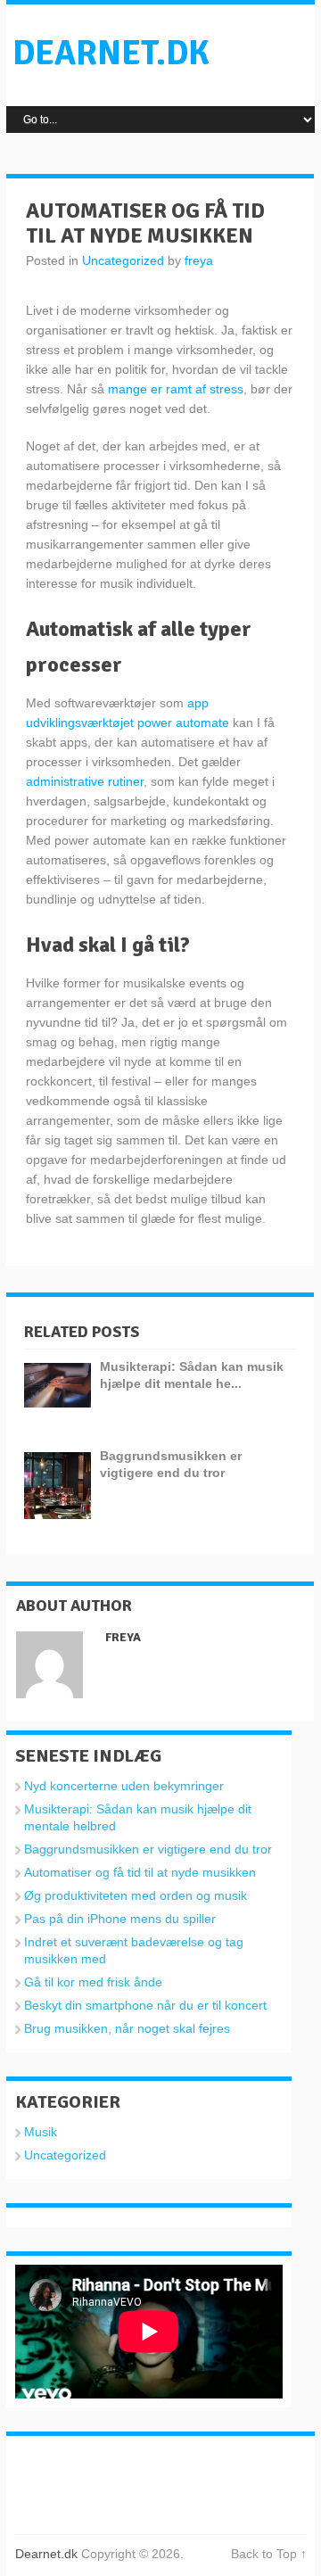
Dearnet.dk (111, 53)
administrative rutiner (85, 781)
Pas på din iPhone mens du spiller (120, 1919)
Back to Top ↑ (269, 2554)
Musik (41, 2132)
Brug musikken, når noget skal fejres (127, 2028)
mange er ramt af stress (176, 389)
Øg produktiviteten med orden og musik (136, 1895)
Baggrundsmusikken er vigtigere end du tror (148, 1849)
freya (199, 260)
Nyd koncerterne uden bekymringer (124, 1786)
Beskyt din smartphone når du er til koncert (145, 2005)
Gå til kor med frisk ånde (93, 1982)
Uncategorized (123, 260)
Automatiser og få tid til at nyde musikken (140, 1872)
